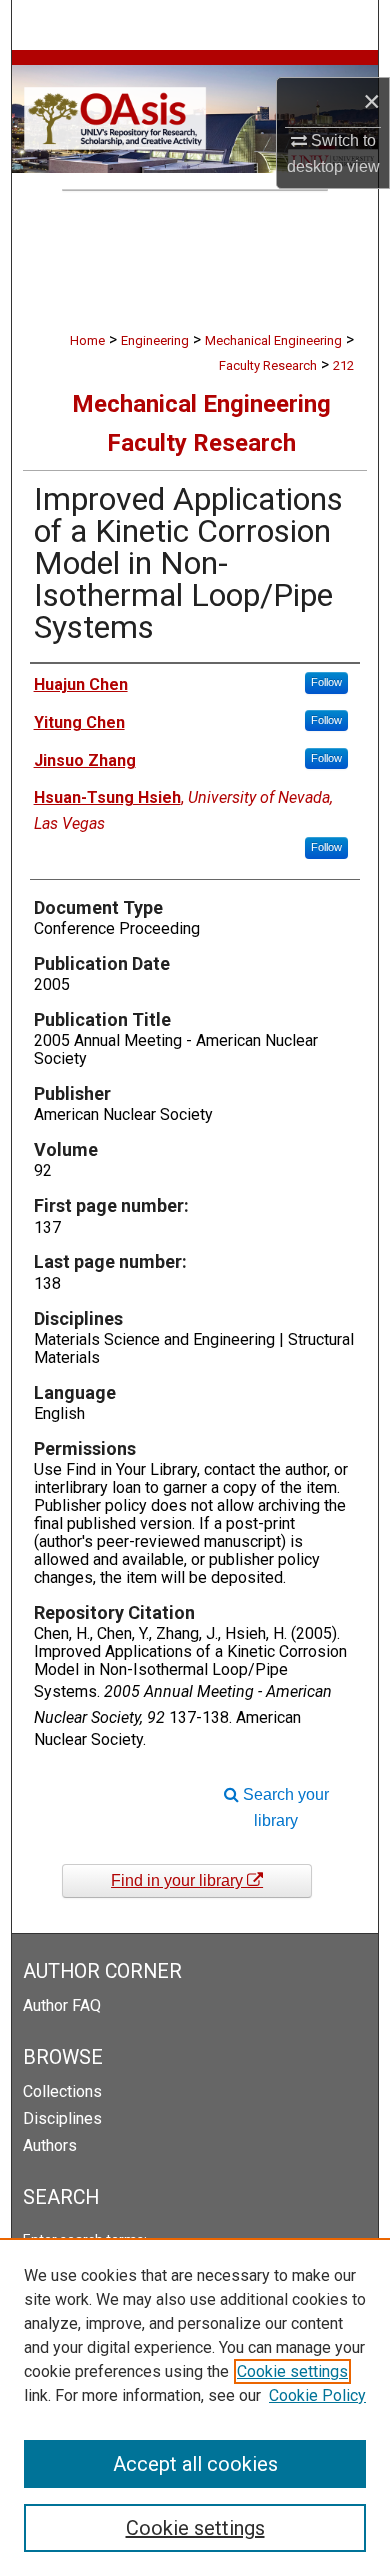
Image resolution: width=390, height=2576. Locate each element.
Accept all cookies (195, 2464)
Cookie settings (292, 2372)
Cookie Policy (317, 2396)
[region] (195, 2407)
